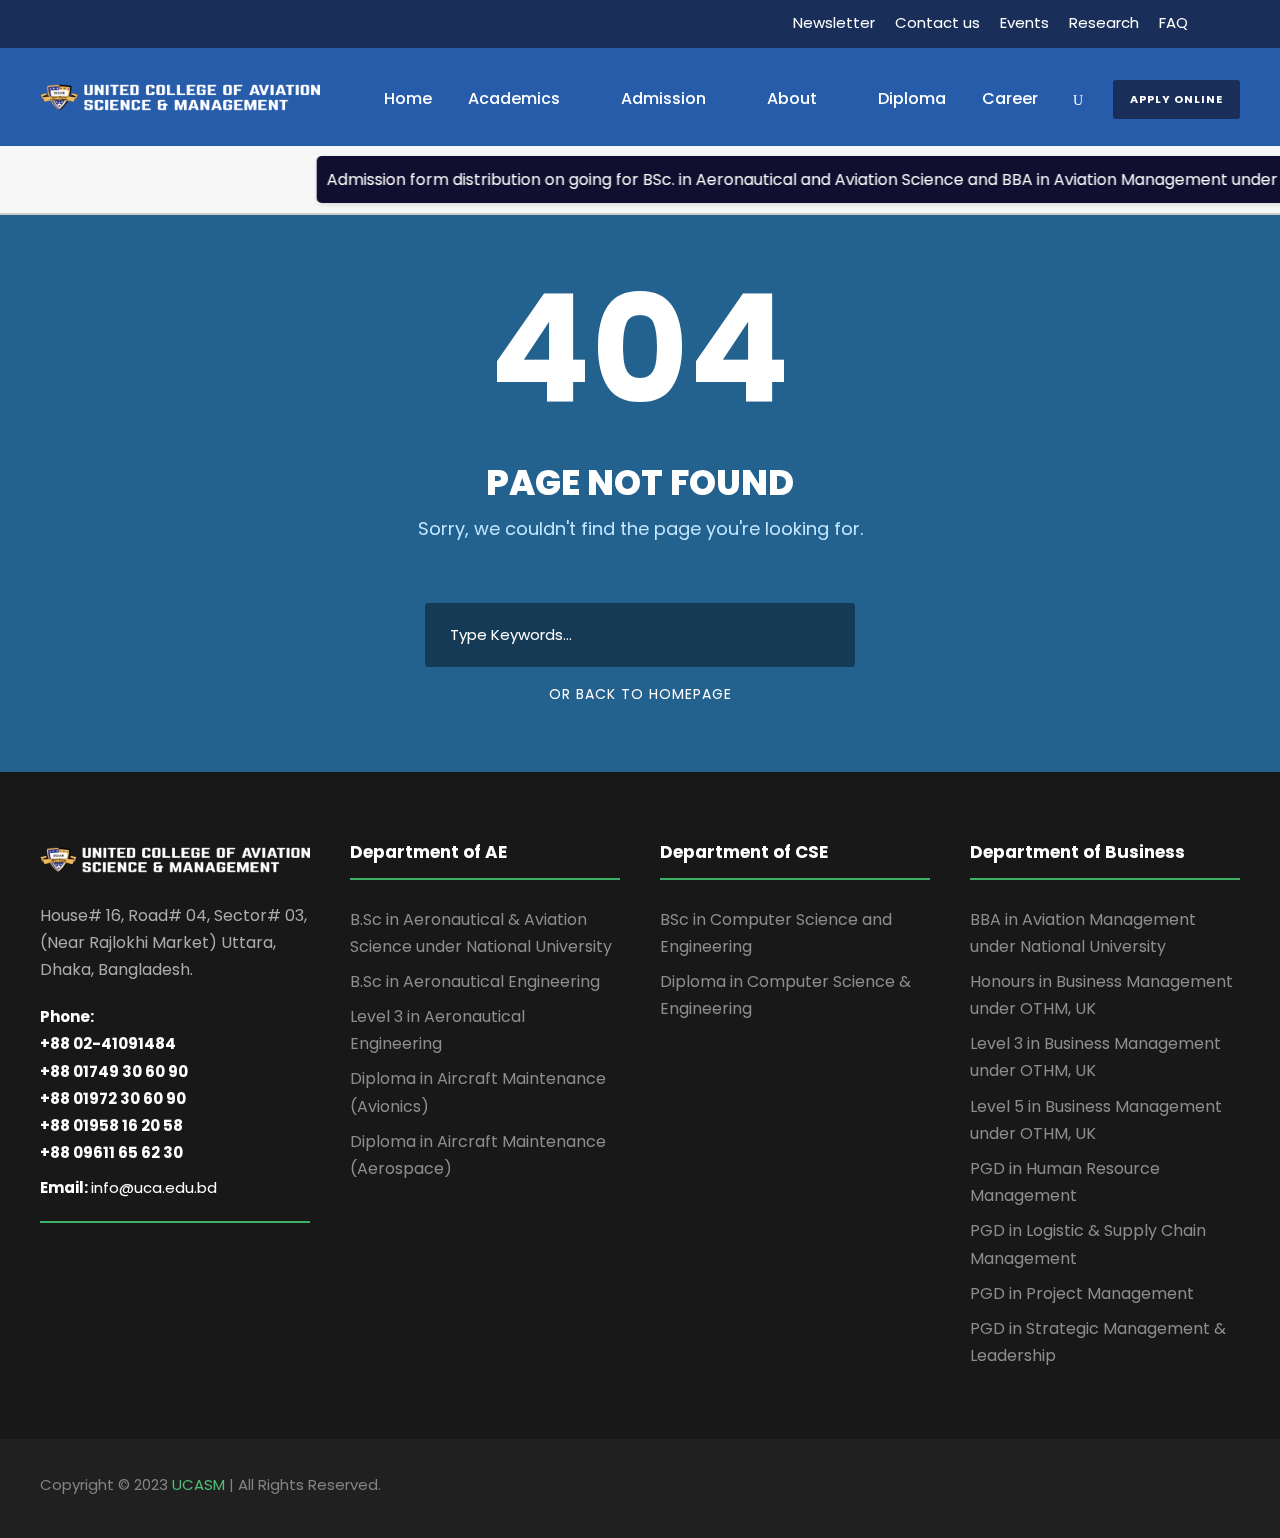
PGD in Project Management (1082, 1293)
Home (408, 98)
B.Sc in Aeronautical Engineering (475, 981)
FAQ (1173, 22)
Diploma (912, 98)
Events (1024, 22)
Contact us (937, 22)
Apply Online (1176, 99)
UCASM (198, 1484)
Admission (663, 98)
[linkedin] (1197, 1488)
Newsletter (834, 22)
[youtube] (1232, 1488)
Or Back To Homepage (640, 694)
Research (1104, 22)
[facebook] (1162, 1488)
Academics (514, 98)
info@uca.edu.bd (154, 1187)
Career (1010, 98)
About (792, 98)
